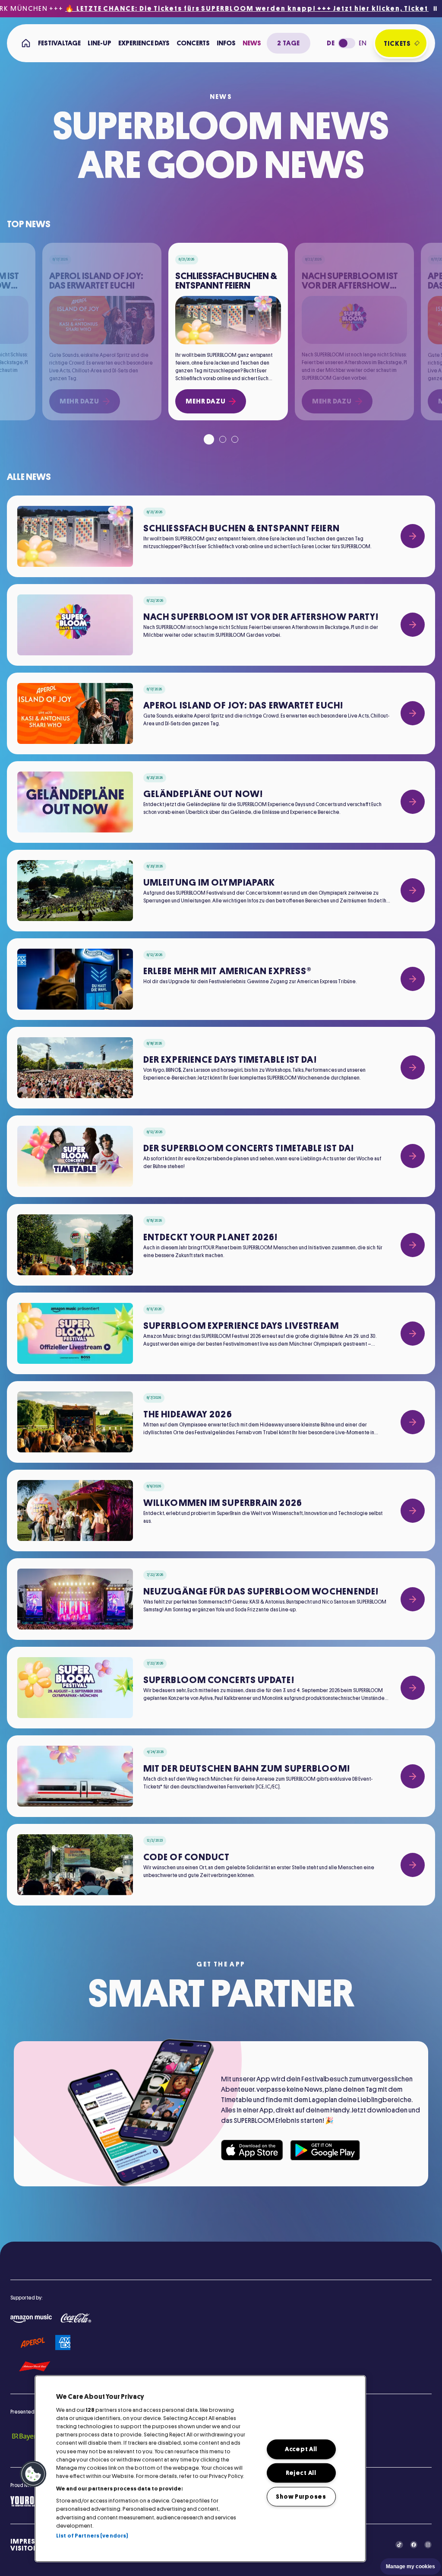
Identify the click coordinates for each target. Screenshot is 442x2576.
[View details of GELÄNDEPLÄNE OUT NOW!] (413, 802)
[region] (200, 2469)
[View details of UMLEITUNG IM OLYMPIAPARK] (413, 890)
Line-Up (99, 43)
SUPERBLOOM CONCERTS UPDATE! (219, 1680)
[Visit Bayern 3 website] (30, 2436)
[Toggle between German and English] (347, 43)
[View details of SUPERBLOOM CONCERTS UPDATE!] (413, 1688)
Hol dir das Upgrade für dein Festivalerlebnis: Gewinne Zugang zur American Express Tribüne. (250, 981)
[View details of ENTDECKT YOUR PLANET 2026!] (413, 1245)
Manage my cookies (410, 2566)
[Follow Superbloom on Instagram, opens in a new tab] (428, 2545)
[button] (33, 2474)
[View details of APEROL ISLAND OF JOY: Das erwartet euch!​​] (413, 713)
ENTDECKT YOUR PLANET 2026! (211, 1237)
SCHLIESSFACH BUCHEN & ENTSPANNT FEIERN (242, 528)
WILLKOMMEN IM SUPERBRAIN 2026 (223, 1503)
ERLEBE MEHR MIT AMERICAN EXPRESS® (227, 971)
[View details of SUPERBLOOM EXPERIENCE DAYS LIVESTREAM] (413, 1334)
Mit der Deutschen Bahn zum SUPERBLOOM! (247, 1769)
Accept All (301, 2449)
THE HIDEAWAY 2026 (188, 1414)
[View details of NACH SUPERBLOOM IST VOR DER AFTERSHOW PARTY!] (413, 625)
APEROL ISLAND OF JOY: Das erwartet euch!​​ (243, 705)
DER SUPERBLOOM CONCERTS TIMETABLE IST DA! (249, 1148)
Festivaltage (59, 43)
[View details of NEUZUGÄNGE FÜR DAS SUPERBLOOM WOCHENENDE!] (413, 1599)
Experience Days (144, 43)
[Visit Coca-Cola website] (76, 2318)
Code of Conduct (187, 1857)
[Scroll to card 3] (235, 439)
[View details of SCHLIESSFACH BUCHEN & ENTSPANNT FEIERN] (413, 536)
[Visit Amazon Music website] (31, 2319)
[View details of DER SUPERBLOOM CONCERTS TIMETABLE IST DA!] (413, 1156)
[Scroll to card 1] (209, 439)
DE (331, 43)
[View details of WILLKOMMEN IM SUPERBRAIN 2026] (413, 1511)
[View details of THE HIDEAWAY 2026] (413, 1422)
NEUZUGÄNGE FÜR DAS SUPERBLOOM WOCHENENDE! (261, 1591)
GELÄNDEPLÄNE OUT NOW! (203, 794)
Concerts (193, 43)
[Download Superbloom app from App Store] (252, 2150)
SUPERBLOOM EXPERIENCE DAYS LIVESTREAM (241, 1326)
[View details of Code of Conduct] (413, 1865)
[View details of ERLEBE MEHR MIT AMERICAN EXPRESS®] (413, 979)
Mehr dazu (205, 401)
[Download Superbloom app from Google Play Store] (325, 2150)
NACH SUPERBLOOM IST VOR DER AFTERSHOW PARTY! (261, 617)
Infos (226, 43)
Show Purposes (301, 2497)
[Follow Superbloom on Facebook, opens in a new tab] (414, 2545)
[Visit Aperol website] (33, 2343)
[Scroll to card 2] (223, 439)
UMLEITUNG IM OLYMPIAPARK (209, 883)
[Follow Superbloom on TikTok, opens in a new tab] (399, 2545)
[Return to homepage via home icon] (26, 43)
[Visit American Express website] (63, 2343)
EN (363, 43)
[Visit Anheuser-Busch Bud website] (35, 2367)
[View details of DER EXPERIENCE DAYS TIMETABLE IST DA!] (413, 1067)
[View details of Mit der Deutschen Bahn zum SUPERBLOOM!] (413, 1776)
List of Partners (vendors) (92, 2536)
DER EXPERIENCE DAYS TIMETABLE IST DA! (230, 1060)
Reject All (301, 2473)
